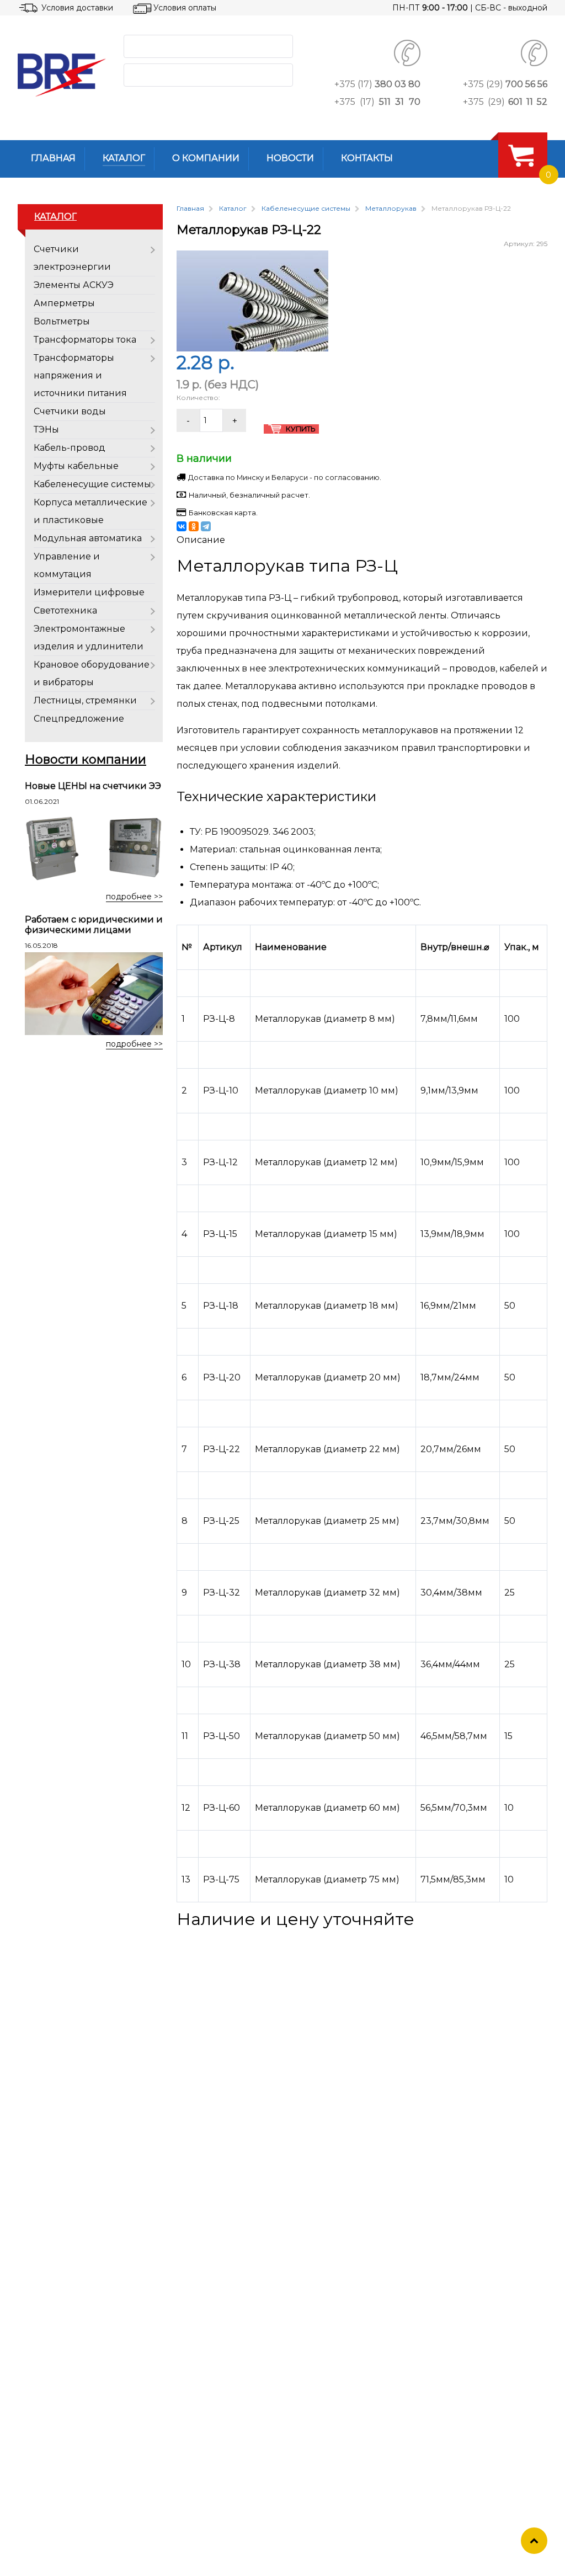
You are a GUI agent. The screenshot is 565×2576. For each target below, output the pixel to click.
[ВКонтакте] (182, 526)
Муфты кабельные (76, 466)
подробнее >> (134, 897)
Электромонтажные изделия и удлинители (89, 638)
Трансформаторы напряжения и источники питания (80, 375)
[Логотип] (62, 75)
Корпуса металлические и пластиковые (90, 511)
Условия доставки (77, 8)
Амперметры (64, 303)
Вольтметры (62, 321)
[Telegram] (206, 526)
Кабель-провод (70, 448)
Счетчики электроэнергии (72, 258)
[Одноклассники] (194, 526)
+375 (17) (377, 84)
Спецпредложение (79, 719)
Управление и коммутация (67, 565)
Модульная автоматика (88, 538)
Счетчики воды (70, 411)
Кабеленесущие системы (92, 484)
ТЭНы (46, 430)
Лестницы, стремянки (85, 700)
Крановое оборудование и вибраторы (92, 673)
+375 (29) (505, 84)
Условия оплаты (185, 8)
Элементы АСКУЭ (74, 285)
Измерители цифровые (89, 592)
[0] (521, 155)
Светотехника (65, 610)
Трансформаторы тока (85, 340)
